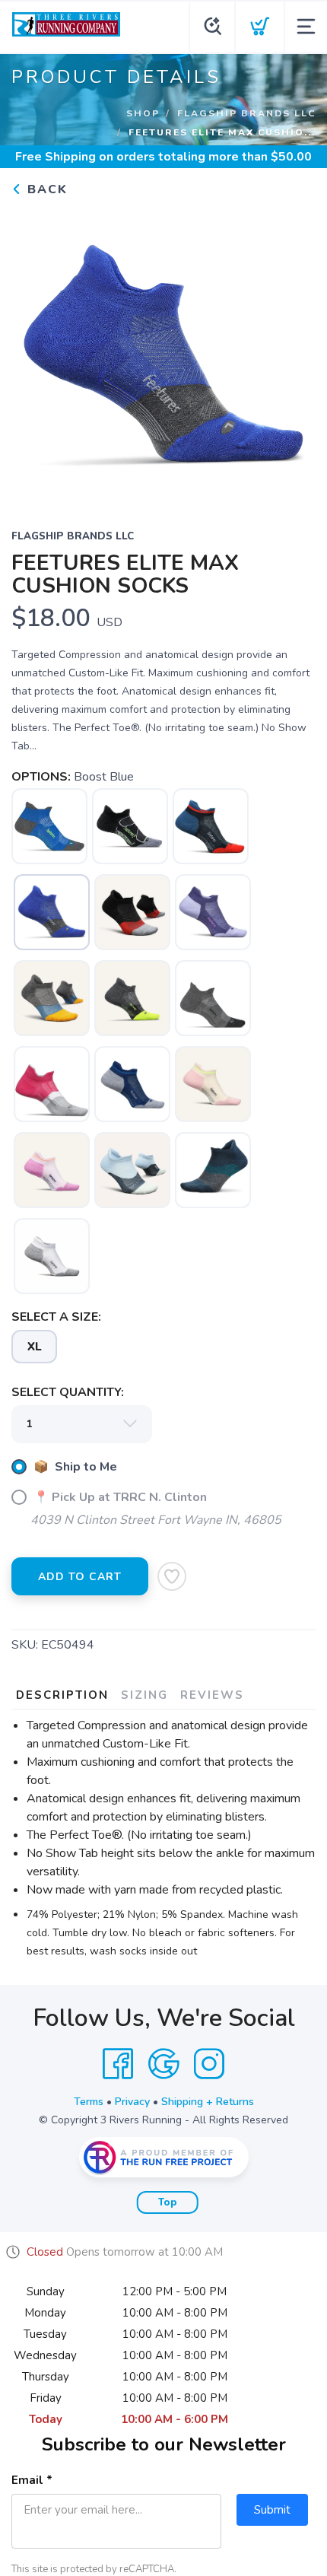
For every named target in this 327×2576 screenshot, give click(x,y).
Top (168, 2202)
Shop (143, 113)
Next (292, 353)
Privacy (132, 2102)
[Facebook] (118, 2064)
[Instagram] (209, 2064)
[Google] (163, 2064)
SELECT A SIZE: (56, 1317)
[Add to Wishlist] (172, 1576)
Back (45, 189)
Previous (35, 353)
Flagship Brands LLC (246, 113)
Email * (32, 2480)
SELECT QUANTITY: (68, 1392)
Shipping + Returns (208, 2102)
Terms (89, 2102)
